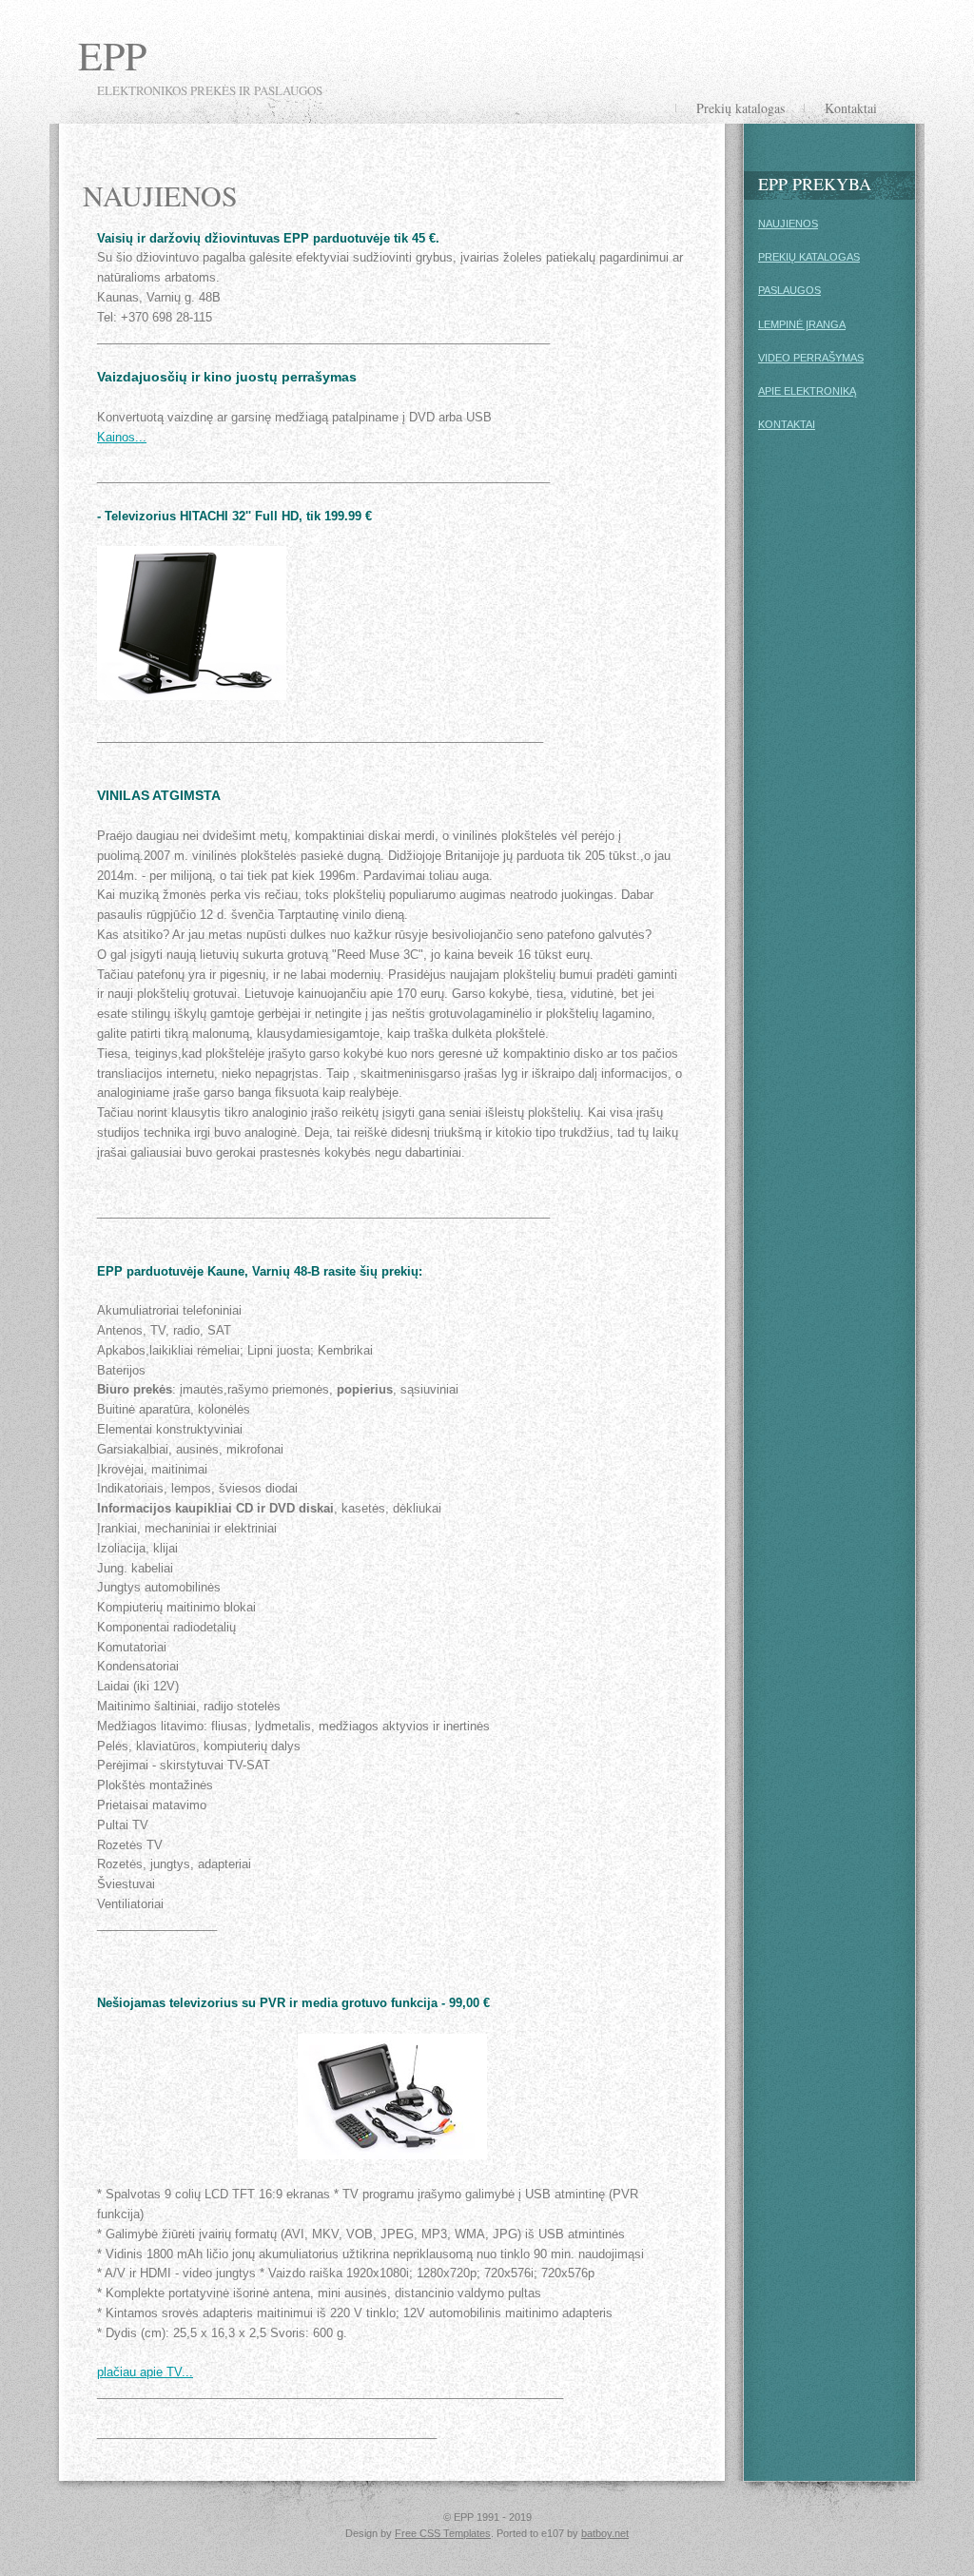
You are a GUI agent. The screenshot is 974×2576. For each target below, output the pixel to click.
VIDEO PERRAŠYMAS (811, 358)
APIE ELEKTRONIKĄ (807, 391)
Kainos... (122, 437)
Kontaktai (851, 108)
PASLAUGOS (789, 290)
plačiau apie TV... (145, 2372)
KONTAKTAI (787, 424)
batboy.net (605, 2533)
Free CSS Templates (443, 2533)
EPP (112, 55)
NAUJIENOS (788, 224)
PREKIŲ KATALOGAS (809, 257)
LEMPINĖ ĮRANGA (802, 324)
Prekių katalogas (740, 108)
